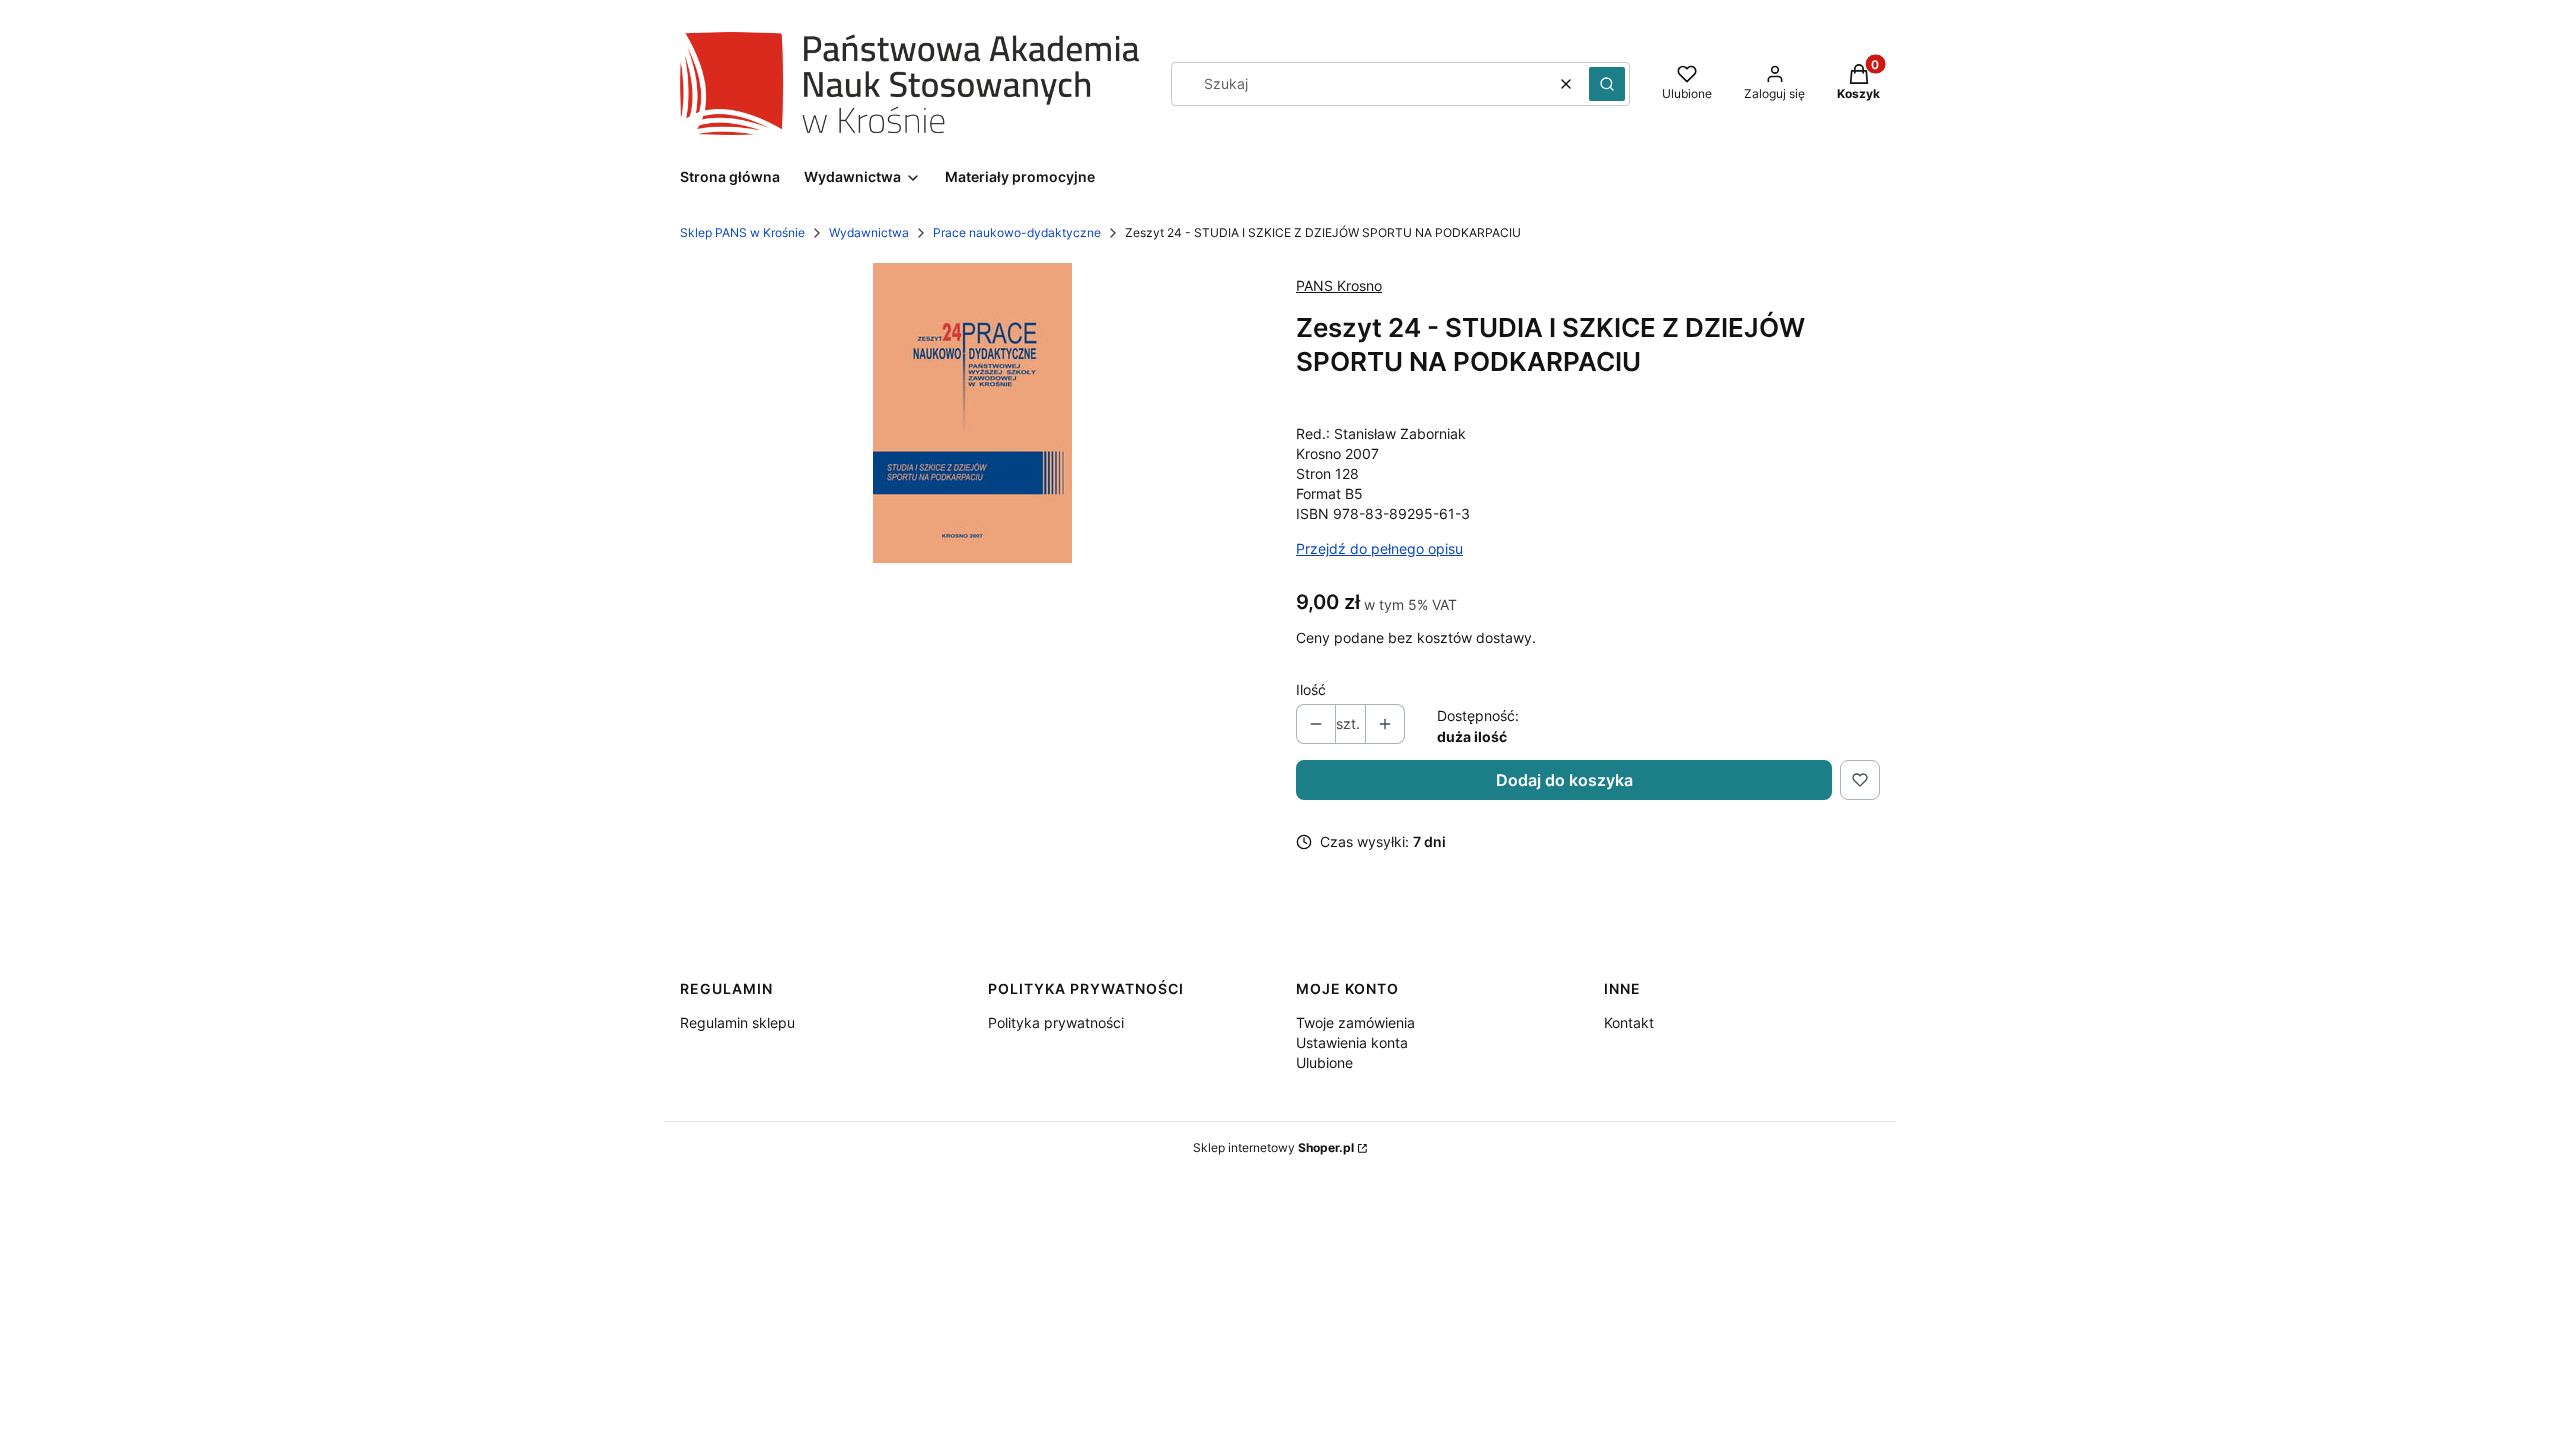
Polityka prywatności (1056, 1022)
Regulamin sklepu (737, 1022)
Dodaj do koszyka (1564, 780)
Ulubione (1324, 1062)
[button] (1607, 84)
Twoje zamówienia (1355, 1022)
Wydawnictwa (869, 232)
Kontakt (1629, 1022)
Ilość (1311, 689)
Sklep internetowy (1273, 1147)
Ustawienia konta (1352, 1042)
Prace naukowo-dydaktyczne (1017, 232)
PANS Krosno (1339, 285)
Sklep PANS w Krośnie (742, 232)
